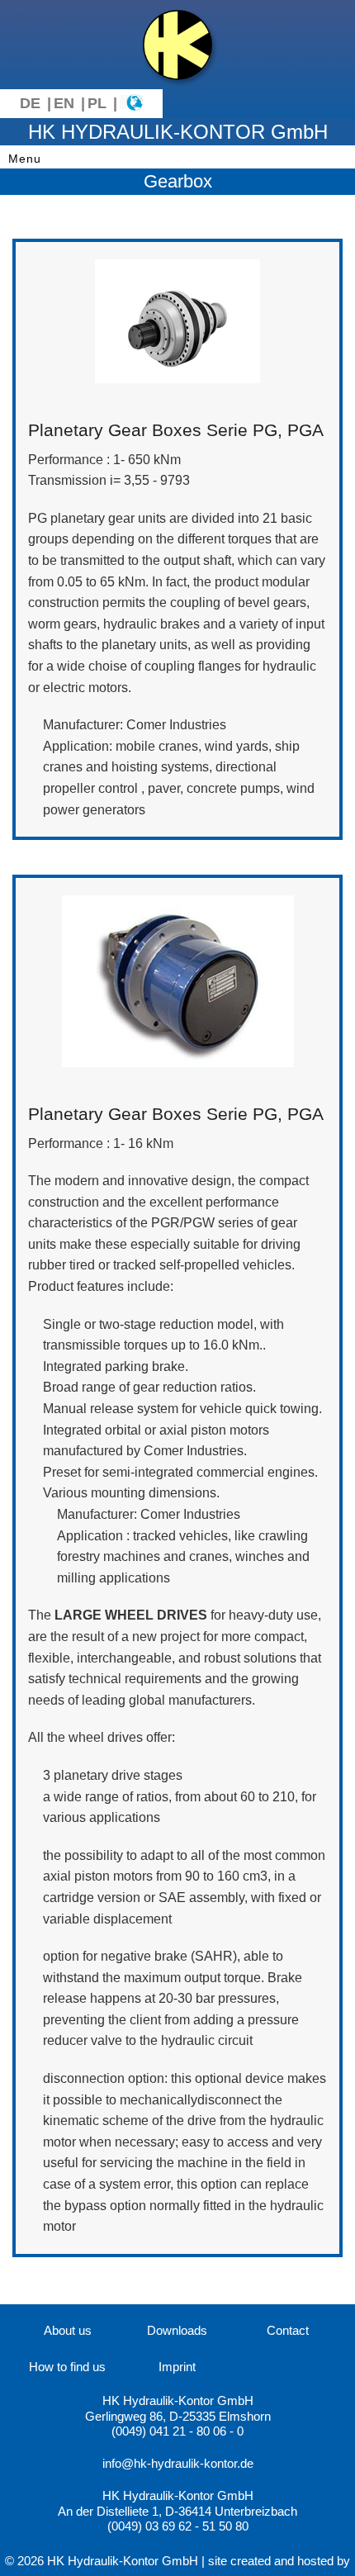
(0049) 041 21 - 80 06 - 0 (177, 2431)
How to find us (67, 2367)
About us (68, 2330)
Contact (288, 2330)
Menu (25, 159)
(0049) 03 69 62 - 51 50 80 (178, 2526)
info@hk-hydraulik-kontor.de (178, 2463)
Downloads (177, 2330)
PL (97, 103)
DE (30, 103)
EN (64, 103)
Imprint (177, 2367)
